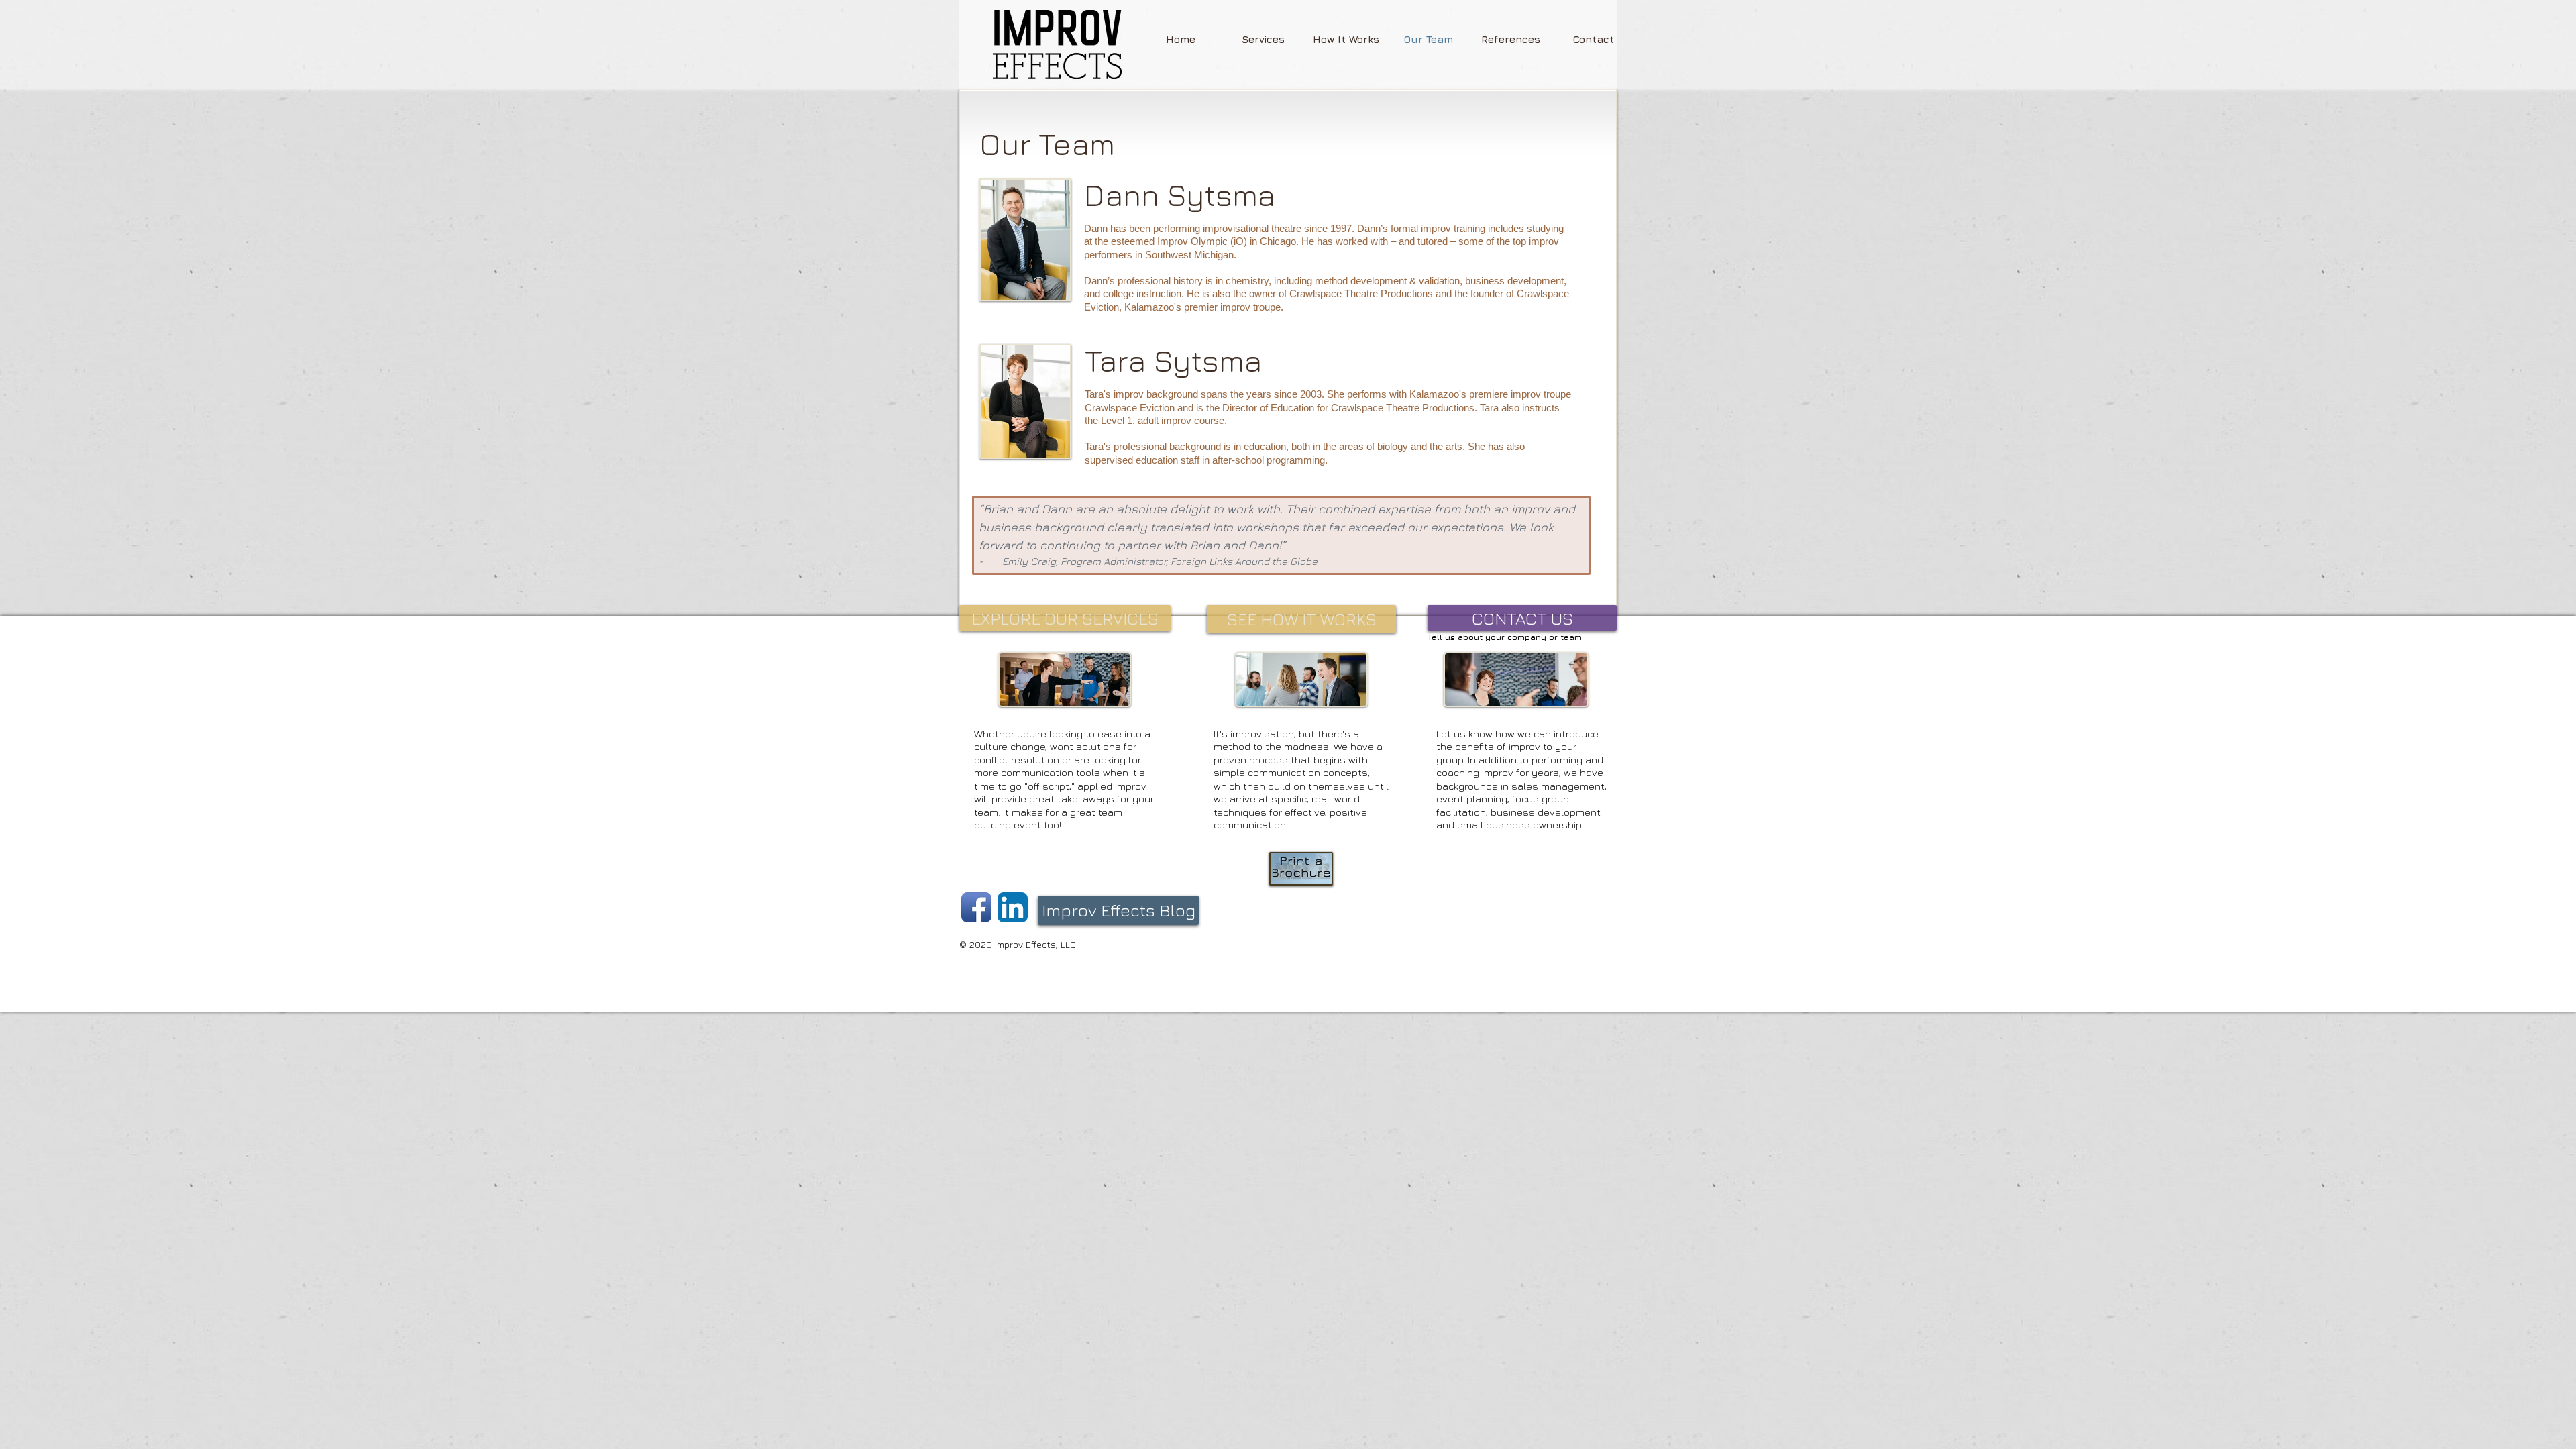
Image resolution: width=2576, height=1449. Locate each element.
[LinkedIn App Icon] (1013, 907)
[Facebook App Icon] (976, 907)
